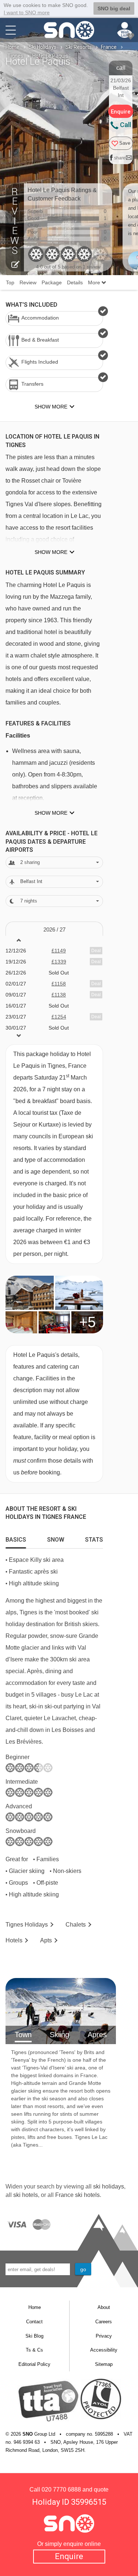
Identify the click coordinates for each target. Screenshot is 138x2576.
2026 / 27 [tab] (54, 929)
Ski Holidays (43, 47)
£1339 (59, 962)
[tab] (16, 1538)
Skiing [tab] (59, 2035)
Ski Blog (34, 2336)
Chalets (76, 1925)
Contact (34, 2322)
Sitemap (104, 2364)
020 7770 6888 (61, 2489)
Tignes (15, 56)
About (104, 2307)
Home (13, 47)
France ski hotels (77, 2195)
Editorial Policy (34, 2364)
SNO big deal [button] (114, 8)
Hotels (14, 1940)
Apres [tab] (97, 2035)
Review (28, 282)
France (109, 47)
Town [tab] (23, 2035)
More (95, 282)
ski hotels (26, 2195)
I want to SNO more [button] (27, 12)
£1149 (59, 951)
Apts (46, 1940)
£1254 (59, 1017)
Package (52, 282)
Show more (51, 552)
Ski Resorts (79, 47)
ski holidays (109, 2186)
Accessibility (104, 2350)
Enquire (69, 2556)
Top (10, 282)
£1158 (59, 984)
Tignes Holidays (27, 1925)
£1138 (59, 995)
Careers (104, 2322)
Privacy (104, 2336)
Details (75, 282)
